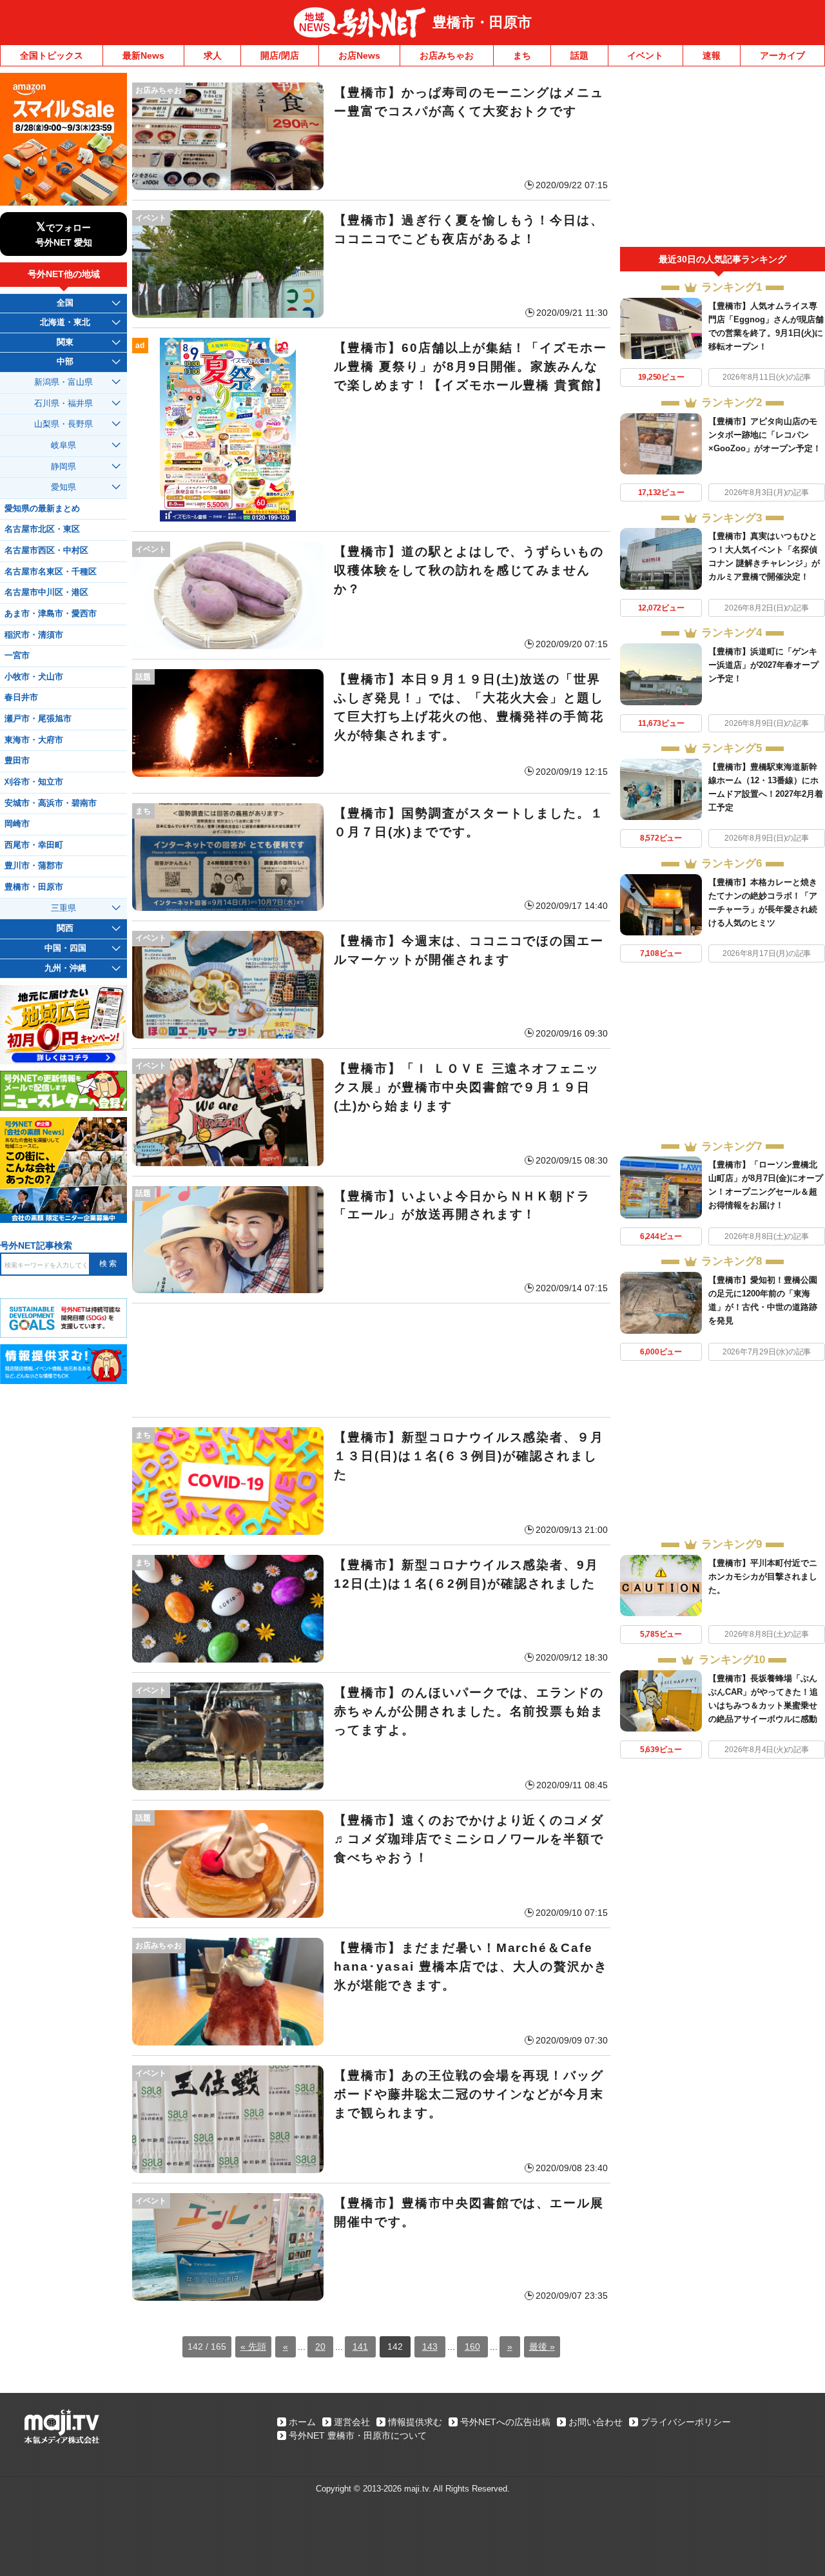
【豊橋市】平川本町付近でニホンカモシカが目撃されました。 (763, 1576)
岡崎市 (17, 824)
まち (522, 55)
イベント (645, 55)
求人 (213, 55)
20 (320, 2347)
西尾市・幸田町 (34, 845)
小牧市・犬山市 (34, 677)
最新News (143, 55)
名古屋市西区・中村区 (46, 551)
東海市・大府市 (34, 740)
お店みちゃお (447, 55)
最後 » (542, 2347)
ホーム (302, 2422)
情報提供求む (415, 2422)
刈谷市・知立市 (34, 782)
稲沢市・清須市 (34, 635)
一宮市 (17, 656)
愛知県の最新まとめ (42, 509)
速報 (712, 55)
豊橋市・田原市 (482, 22)
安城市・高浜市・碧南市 (51, 803)
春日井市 (21, 698)
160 (472, 2347)
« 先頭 (253, 2347)
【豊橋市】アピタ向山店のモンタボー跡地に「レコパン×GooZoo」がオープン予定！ (765, 435)
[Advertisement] (371, 1360)
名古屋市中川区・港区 (46, 592)
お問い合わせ (596, 2422)
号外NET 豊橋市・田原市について (358, 2435)
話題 (579, 55)
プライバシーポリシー (686, 2422)
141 (360, 2347)
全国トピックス (52, 55)
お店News (359, 55)
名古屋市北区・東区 (42, 529)
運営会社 (352, 2422)
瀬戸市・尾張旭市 (38, 719)
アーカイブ (782, 55)
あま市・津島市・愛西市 (51, 614)
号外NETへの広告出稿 (505, 2422)
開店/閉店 (280, 55)
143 (430, 2347)
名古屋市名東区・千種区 (51, 572)
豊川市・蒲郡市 (34, 866)
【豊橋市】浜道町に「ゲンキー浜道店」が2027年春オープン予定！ (763, 665)
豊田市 (17, 761)
